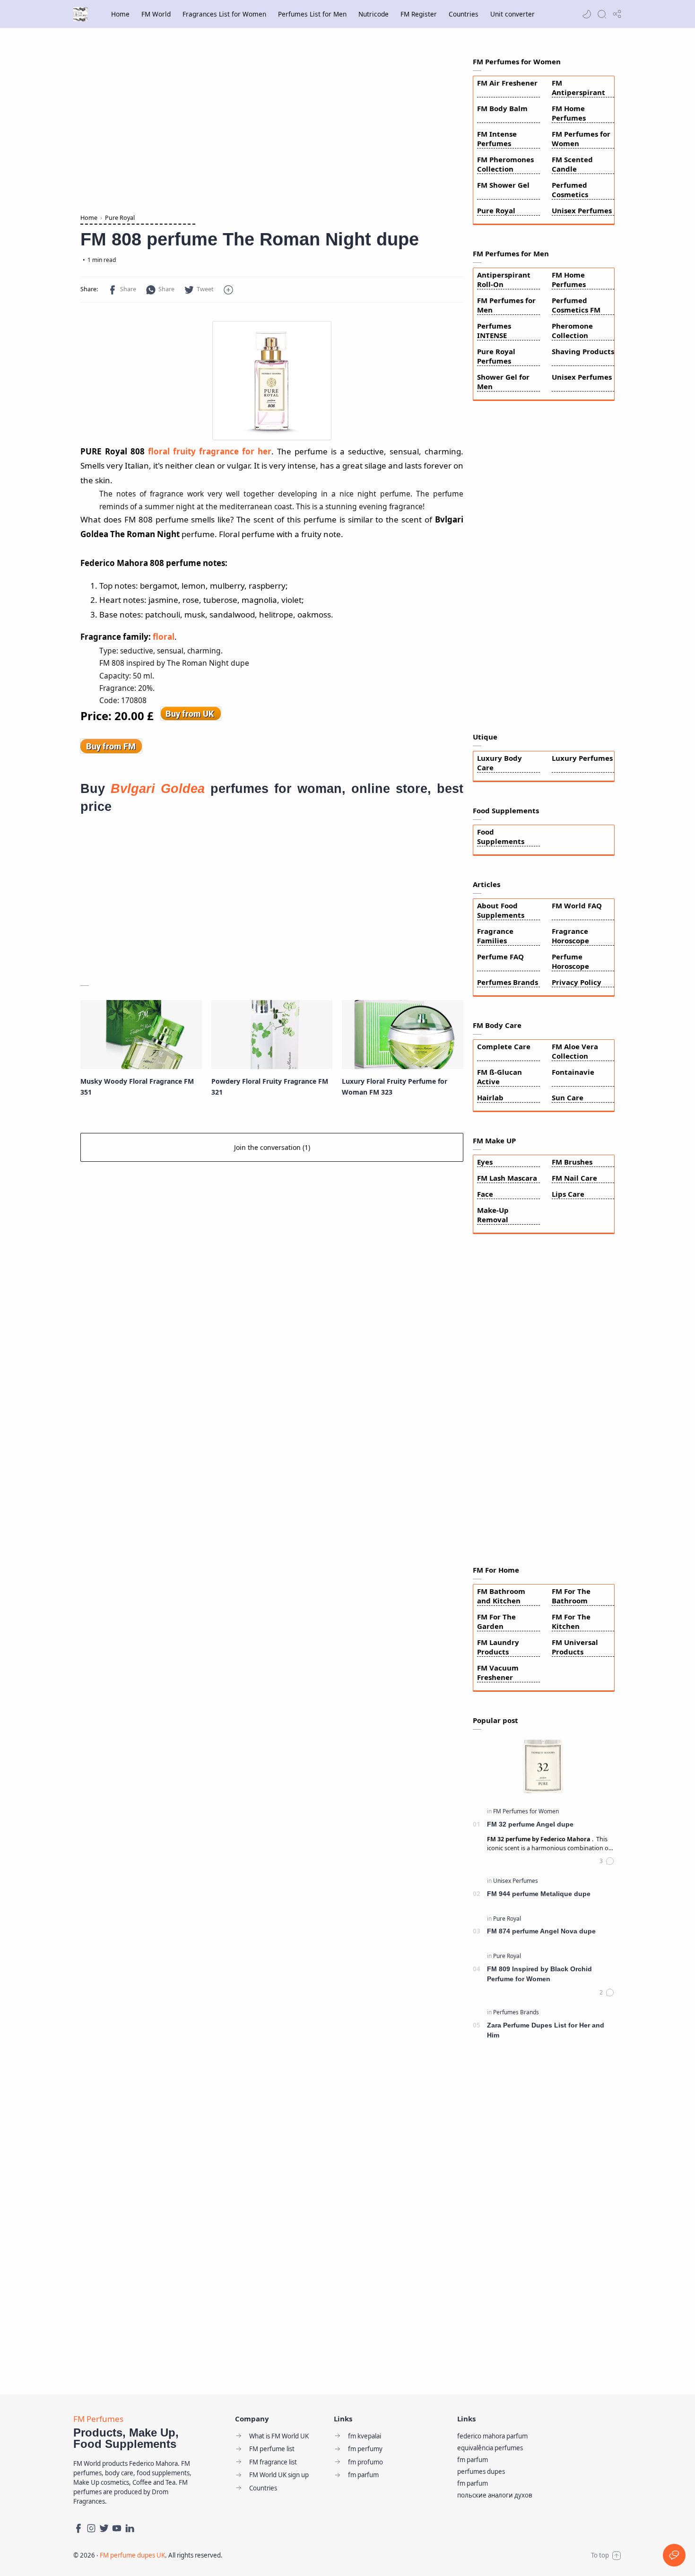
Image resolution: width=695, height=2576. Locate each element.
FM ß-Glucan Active (500, 1077)
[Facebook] (78, 2528)
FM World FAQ (577, 905)
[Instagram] (91, 2528)
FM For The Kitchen (571, 1621)
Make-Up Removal (493, 1215)
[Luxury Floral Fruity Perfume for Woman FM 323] (403, 1035)
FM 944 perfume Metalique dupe (539, 1894)
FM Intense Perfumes (497, 139)
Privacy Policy (577, 982)
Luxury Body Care (500, 763)
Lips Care (568, 1194)
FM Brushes (572, 1162)
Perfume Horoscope (570, 961)
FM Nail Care (574, 1178)
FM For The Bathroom (571, 1596)
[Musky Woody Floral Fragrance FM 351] (141, 1035)
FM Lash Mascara (507, 1178)
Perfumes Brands (508, 982)
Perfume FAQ (500, 957)
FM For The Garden (496, 1621)
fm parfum (473, 2460)
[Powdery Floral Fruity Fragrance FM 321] (272, 1035)
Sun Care (568, 1097)
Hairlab (490, 1097)
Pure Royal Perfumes (496, 356)
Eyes (485, 1162)
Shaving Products (583, 351)
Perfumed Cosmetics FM (576, 305)
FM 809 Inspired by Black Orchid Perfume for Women (539, 1974)
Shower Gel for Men (503, 382)
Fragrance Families (495, 936)
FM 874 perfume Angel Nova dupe (541, 1931)
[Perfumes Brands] (516, 2012)
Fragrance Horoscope (570, 936)
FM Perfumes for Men (506, 305)
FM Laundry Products (498, 1647)
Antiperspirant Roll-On (504, 279)
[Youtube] (117, 2528)
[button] (587, 14)
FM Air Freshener (507, 83)
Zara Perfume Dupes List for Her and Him (546, 2030)
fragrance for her (234, 451)
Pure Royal (496, 210)
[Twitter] (104, 2528)
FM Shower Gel (503, 185)
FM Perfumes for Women (581, 139)
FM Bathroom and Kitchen (501, 1596)
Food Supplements (501, 836)
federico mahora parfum (492, 2436)
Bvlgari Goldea (158, 788)
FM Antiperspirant (578, 87)
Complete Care (504, 1046)
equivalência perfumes (490, 2448)
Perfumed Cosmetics (570, 190)
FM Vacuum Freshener (498, 1672)
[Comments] (607, 1861)
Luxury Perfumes (582, 758)
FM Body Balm (502, 108)
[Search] (602, 14)
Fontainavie (573, 1072)
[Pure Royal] (507, 1919)
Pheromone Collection (572, 331)
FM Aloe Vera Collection (575, 1051)
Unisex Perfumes (582, 210)
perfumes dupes (481, 2472)
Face (485, 1194)
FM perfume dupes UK (132, 2555)
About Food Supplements (501, 910)
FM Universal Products (575, 1647)
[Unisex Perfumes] (516, 1881)
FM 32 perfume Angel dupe (530, 1824)
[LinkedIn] (130, 2528)
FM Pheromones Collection (505, 164)
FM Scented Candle (572, 164)
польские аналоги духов (495, 2495)
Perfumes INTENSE (494, 331)
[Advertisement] (272, 123)
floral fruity (172, 451)
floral (164, 637)
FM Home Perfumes (569, 113)
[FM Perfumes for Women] (526, 1811)
